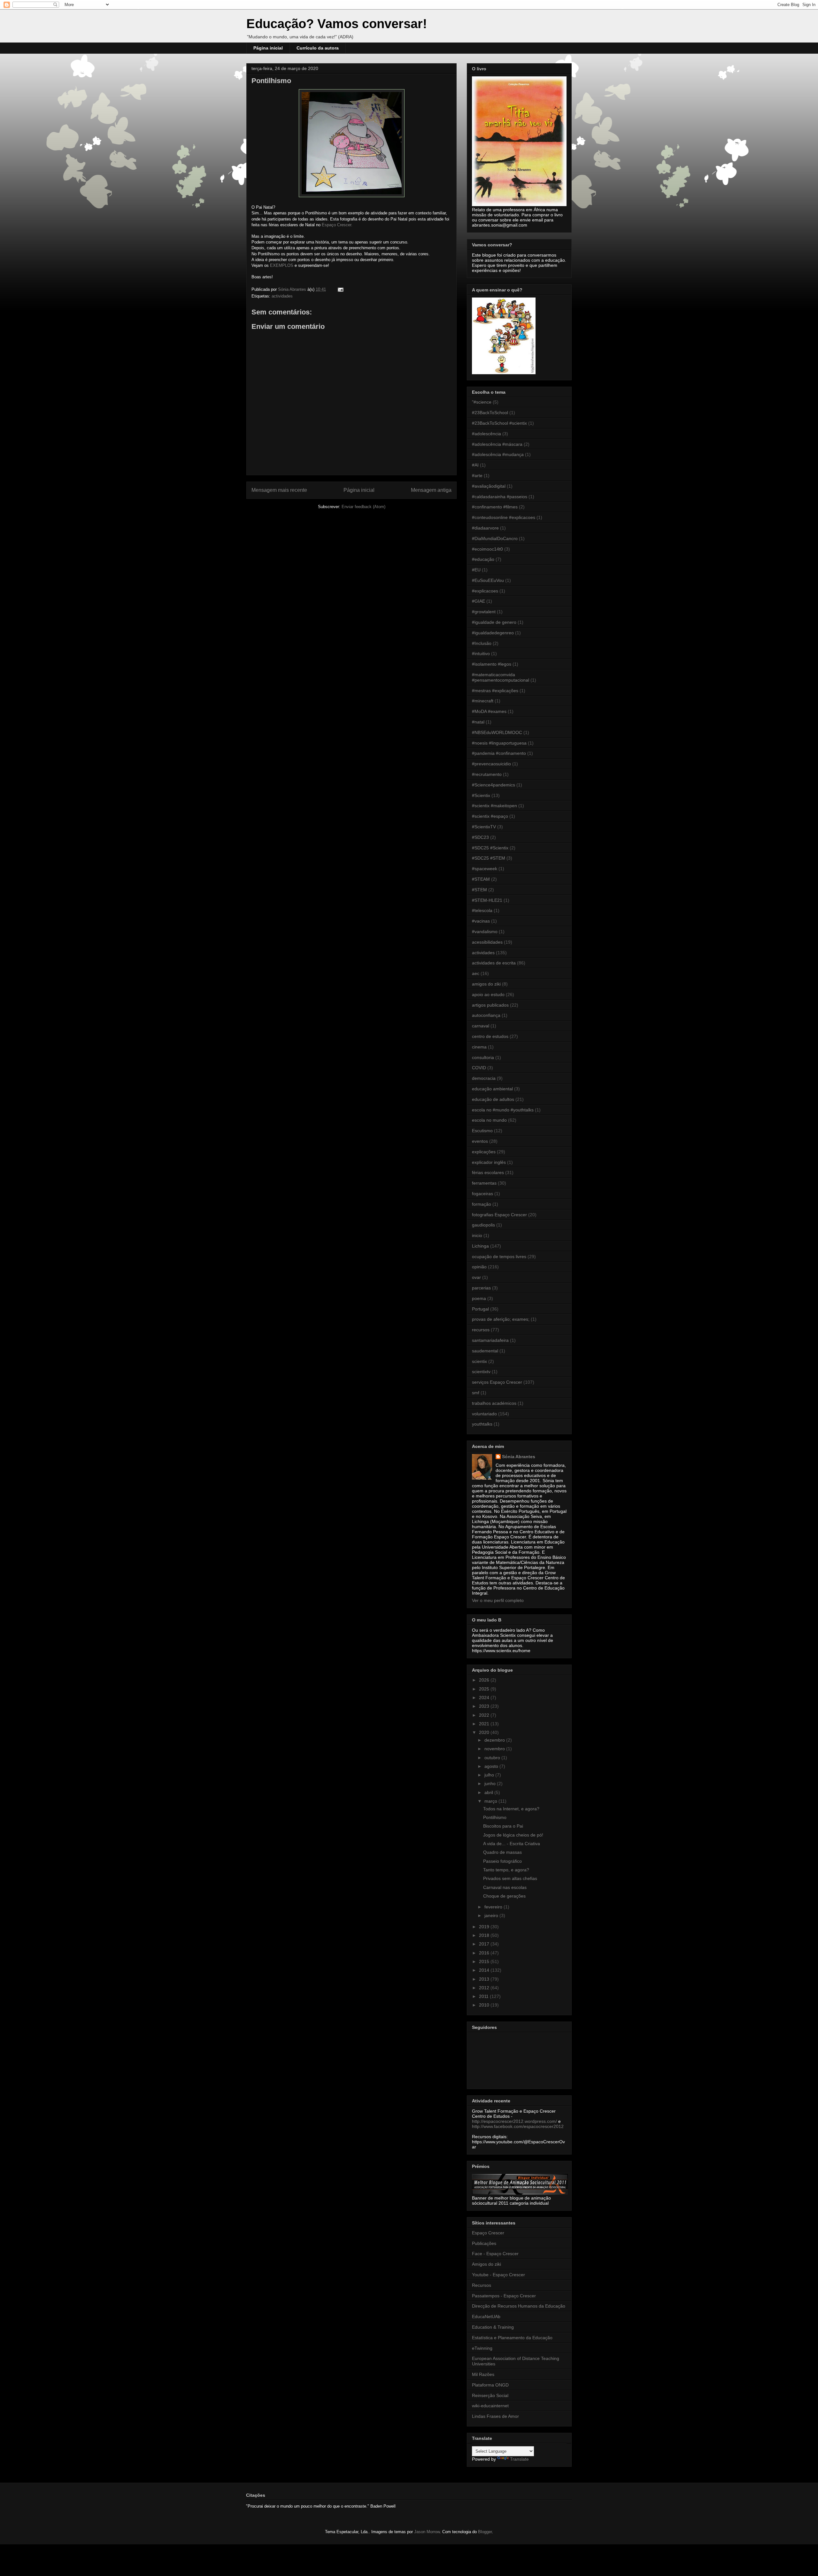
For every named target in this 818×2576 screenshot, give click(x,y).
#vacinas (481, 921)
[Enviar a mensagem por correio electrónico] (340, 289)
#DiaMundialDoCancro (495, 538)
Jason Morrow (427, 2532)
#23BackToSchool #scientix (499, 423)
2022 (485, 1715)
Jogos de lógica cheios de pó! (513, 1835)
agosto (492, 1766)
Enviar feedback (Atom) (363, 507)
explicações (484, 1152)
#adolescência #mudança (498, 454)
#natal (478, 722)
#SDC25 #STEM (489, 858)
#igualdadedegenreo (493, 633)
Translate (519, 2459)
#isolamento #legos (492, 664)
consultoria (483, 1057)
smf (476, 1393)
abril (489, 1792)
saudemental (485, 1351)
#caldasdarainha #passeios (500, 497)
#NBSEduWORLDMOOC (497, 732)
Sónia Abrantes (519, 1457)
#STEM (479, 890)
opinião (479, 1267)
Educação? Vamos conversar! (337, 24)
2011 (484, 1996)
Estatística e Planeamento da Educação (512, 2338)
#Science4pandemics (494, 785)
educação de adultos (493, 1099)
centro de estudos (490, 1036)
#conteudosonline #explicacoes (504, 517)
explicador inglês (489, 1162)
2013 (485, 1979)
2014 (485, 1970)
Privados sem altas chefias (510, 1878)
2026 (485, 1680)
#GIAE (478, 601)
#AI (475, 465)
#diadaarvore (485, 528)
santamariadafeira (490, 1340)
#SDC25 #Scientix (490, 848)
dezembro (495, 1740)
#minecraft (483, 701)
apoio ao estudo (488, 994)
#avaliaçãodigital (489, 486)
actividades (282, 296)
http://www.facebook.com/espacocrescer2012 (518, 2126)
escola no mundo (489, 1120)
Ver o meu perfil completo (498, 1600)
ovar (476, 1277)
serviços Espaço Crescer (497, 1382)
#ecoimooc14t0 (487, 549)
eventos (480, 1141)
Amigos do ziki (486, 2264)
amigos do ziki (486, 984)
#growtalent (484, 612)
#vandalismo (485, 932)
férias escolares (488, 1172)
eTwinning (482, 2348)
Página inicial (268, 48)
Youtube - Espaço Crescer (498, 2275)
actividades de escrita (494, 963)
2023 (485, 1706)
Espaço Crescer (488, 2233)
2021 (485, 1724)
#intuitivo (481, 654)
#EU (476, 570)
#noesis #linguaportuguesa (499, 743)
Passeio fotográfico (502, 1861)
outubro (493, 1758)
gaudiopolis (483, 1225)
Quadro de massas (502, 1852)
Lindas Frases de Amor (495, 2416)
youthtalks (482, 1424)
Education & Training (493, 2327)
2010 (485, 2005)
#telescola (482, 910)
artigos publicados (490, 1005)
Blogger (485, 2532)
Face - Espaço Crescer (495, 2254)
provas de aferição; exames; (501, 1319)
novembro (495, 1749)
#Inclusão (482, 643)
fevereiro (494, 1907)
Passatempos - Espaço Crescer (504, 2296)
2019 (485, 1927)
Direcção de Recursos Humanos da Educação (519, 2306)
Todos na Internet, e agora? (511, 1809)
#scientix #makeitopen (494, 806)
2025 (485, 1689)
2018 (485, 1935)
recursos (481, 1330)
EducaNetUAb (486, 2317)
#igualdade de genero (494, 622)
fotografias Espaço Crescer (499, 1215)
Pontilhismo (495, 1817)
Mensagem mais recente (279, 490)
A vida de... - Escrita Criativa (512, 1844)
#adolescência (486, 434)
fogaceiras (482, 1194)
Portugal (480, 1309)
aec (476, 973)
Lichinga (480, 1246)
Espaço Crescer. (336, 225)
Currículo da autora (318, 48)
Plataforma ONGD (490, 2385)
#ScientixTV (484, 827)
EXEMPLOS (282, 265)
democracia (484, 1078)
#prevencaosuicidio (491, 764)
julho (490, 1775)
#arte (477, 476)
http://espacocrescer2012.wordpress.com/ (514, 2121)
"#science (482, 402)
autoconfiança (486, 1015)
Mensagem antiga (431, 490)
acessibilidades (487, 942)
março (491, 1801)
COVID (479, 1068)
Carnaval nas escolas (505, 1887)
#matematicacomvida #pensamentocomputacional (501, 677)
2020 (485, 1732)
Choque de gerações (504, 1896)
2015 (485, 1961)
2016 (485, 1953)
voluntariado (484, 1414)
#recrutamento (487, 774)
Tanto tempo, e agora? (506, 1870)
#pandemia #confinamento (499, 753)
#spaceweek (485, 869)
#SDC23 (480, 837)
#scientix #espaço (490, 816)
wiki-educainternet (490, 2406)
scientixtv (481, 1372)
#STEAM (481, 879)
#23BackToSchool (490, 413)
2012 (485, 1988)
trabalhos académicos (494, 1403)
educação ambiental (492, 1089)
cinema (479, 1047)
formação (482, 1204)
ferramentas (484, 1183)
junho (491, 1783)
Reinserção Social (490, 2395)
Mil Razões (483, 2374)
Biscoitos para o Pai (503, 1826)
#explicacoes (485, 591)
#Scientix (481, 795)
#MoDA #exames (489, 711)
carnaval (481, 1026)
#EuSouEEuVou (488, 580)
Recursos (482, 2285)
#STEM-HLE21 (487, 900)
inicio (477, 1235)
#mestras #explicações (495, 691)
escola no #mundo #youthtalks (503, 1110)
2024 (485, 1698)
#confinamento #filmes (495, 507)
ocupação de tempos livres (499, 1257)
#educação (483, 559)
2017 (485, 1944)
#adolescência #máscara (497, 444)
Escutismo (482, 1131)
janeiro (492, 1915)
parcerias (481, 1288)
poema (479, 1298)
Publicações (484, 2243)
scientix (479, 1361)
